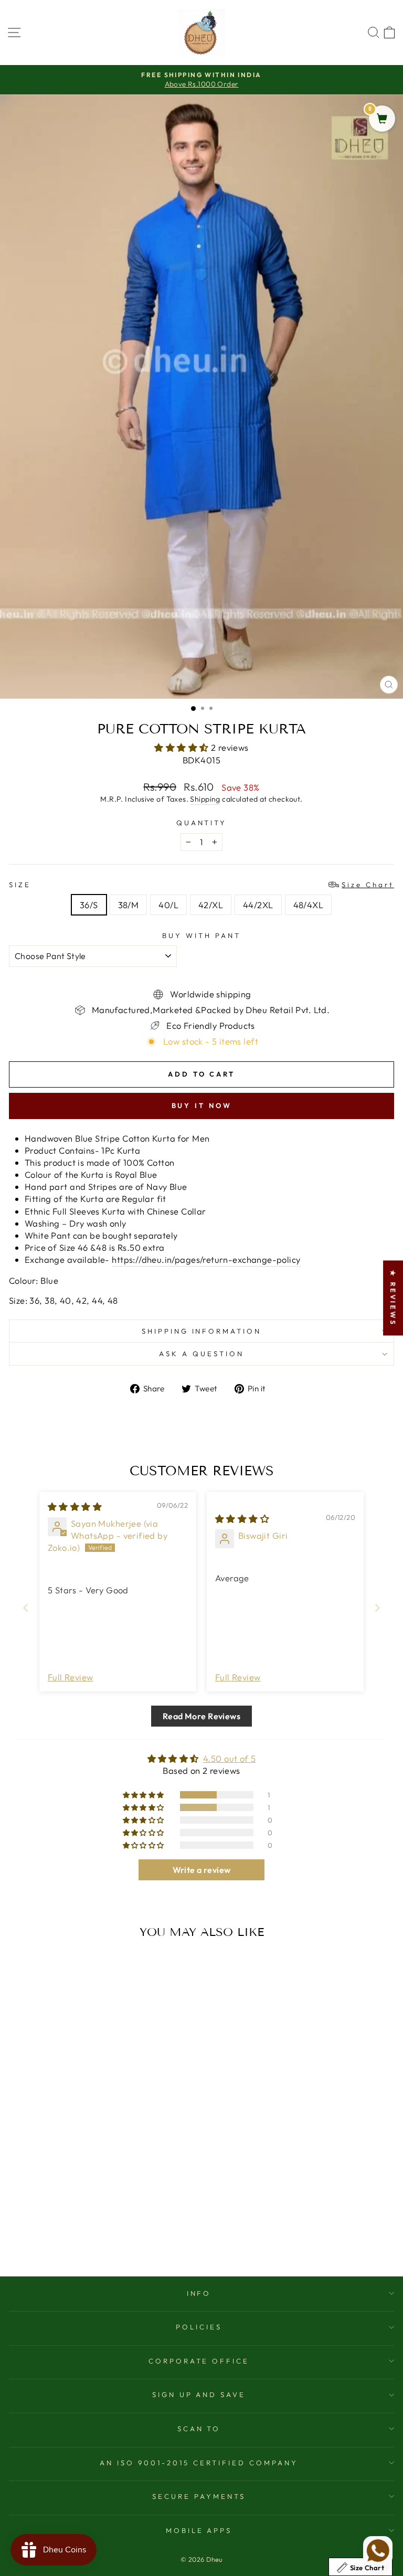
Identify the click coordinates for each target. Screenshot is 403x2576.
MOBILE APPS (199, 2530)
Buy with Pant (201, 935)
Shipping (205, 799)
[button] (183, 747)
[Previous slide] (26, 1608)
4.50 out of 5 (229, 1758)
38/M (129, 905)
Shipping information (202, 1331)
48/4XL (308, 905)
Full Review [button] (71, 1677)
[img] (75, 1507)
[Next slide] (377, 1608)
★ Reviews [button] (393, 1298)
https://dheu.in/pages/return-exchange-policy (206, 1259)
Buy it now (202, 1105)
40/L (168, 905)
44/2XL (258, 905)
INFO (199, 2293)
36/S (89, 905)
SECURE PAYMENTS (199, 2496)
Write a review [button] (202, 1870)
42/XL (211, 905)
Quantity (202, 823)
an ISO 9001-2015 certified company (199, 2463)
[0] (382, 119)
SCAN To (199, 2429)
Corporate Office (199, 2361)
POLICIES (199, 2327)
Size (201, 885)
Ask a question (201, 1354)
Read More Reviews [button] (201, 1716)
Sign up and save (199, 2394)
